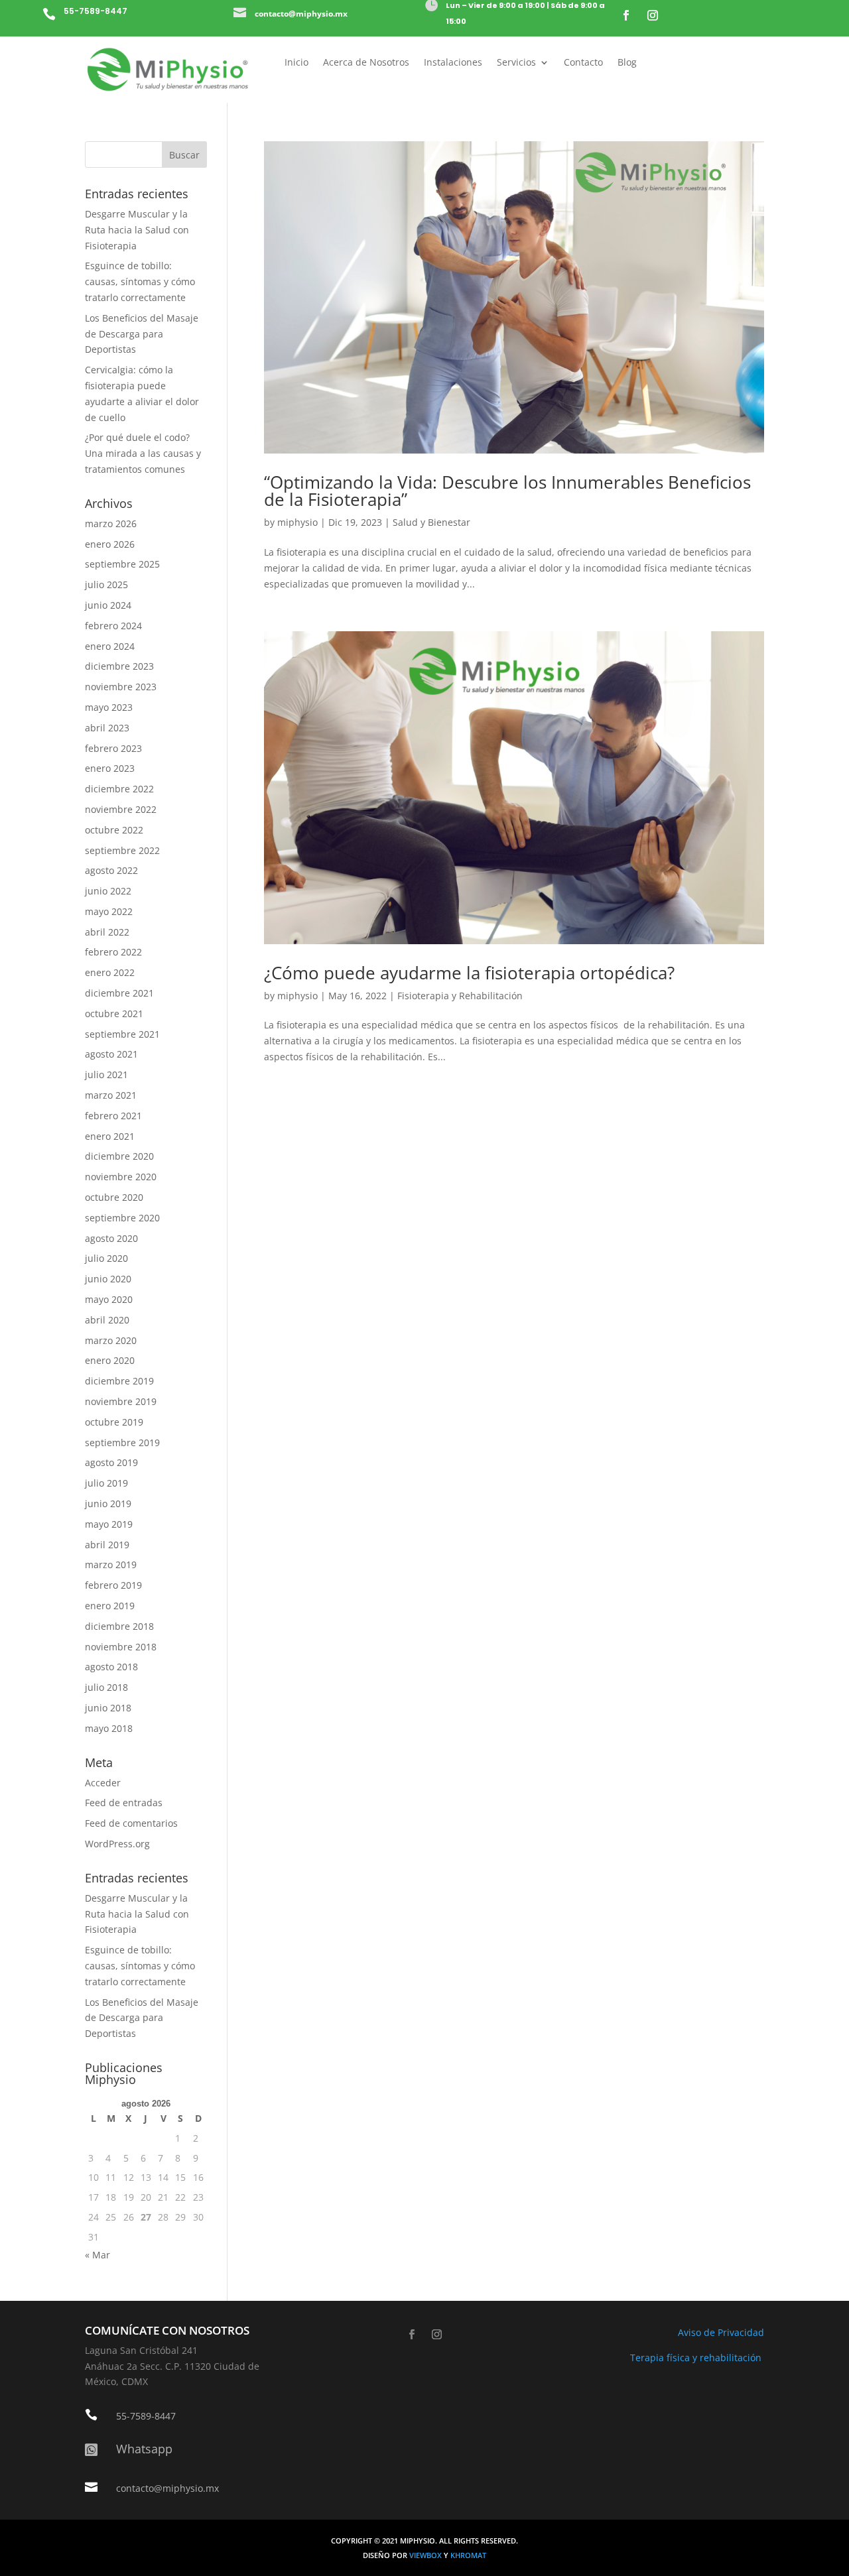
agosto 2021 (111, 1054)
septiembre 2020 (122, 1218)
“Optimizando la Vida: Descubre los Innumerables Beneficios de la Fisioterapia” (507, 491)
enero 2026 (110, 544)
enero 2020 (110, 1360)
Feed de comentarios (131, 1823)
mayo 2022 (109, 911)
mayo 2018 (109, 1728)
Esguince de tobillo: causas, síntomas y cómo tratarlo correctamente (140, 281)
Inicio (296, 63)
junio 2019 (108, 1503)
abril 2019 (107, 1545)
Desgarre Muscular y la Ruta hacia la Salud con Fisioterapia (137, 230)
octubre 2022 (114, 830)
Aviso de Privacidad (721, 2332)
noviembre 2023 (121, 687)
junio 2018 (108, 1708)
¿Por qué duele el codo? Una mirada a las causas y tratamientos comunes (143, 453)
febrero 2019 (113, 1585)
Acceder (103, 1783)
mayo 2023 (109, 707)
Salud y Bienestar (431, 522)
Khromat (468, 2555)
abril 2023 (107, 728)
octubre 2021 (114, 1013)
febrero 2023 (113, 748)
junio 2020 (108, 1279)
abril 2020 (107, 1320)
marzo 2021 (111, 1095)
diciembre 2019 (119, 1381)
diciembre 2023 (119, 666)
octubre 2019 (114, 1422)
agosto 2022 (111, 870)
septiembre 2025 (122, 564)
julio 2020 (106, 1258)
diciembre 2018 (119, 1626)
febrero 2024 (113, 626)
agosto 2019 (111, 1462)
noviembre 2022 (121, 809)
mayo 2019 (109, 1524)
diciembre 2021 (119, 993)
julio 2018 (106, 1687)
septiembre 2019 (122, 1442)
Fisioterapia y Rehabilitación (460, 996)
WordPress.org (117, 1844)
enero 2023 (110, 768)
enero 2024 (110, 646)
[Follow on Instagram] (653, 15)
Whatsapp (144, 2449)
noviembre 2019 (121, 1401)
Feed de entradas (124, 1803)
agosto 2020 (111, 1238)
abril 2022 (107, 932)
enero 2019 (110, 1606)
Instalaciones (453, 63)
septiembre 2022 (122, 850)
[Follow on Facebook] (626, 15)
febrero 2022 (113, 952)
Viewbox (426, 2555)
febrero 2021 (113, 1116)
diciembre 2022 (119, 789)
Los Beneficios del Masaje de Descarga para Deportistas (142, 334)
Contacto (583, 63)
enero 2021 (110, 1136)
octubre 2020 (114, 1197)
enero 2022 (110, 972)
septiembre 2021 (122, 1034)
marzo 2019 (111, 1564)
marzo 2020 (111, 1340)
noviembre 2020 (121, 1177)
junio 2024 (108, 605)
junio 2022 (108, 891)
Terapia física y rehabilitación (697, 2358)
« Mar (98, 2255)
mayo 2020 (109, 1299)
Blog (627, 63)
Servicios (516, 63)
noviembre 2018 (121, 1647)
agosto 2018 (111, 1667)
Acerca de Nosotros (366, 63)
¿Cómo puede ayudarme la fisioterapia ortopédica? (469, 973)
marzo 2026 (111, 523)
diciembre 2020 (119, 1156)
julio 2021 (106, 1074)
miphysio (297, 522)
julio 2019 (106, 1483)
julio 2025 (106, 584)
